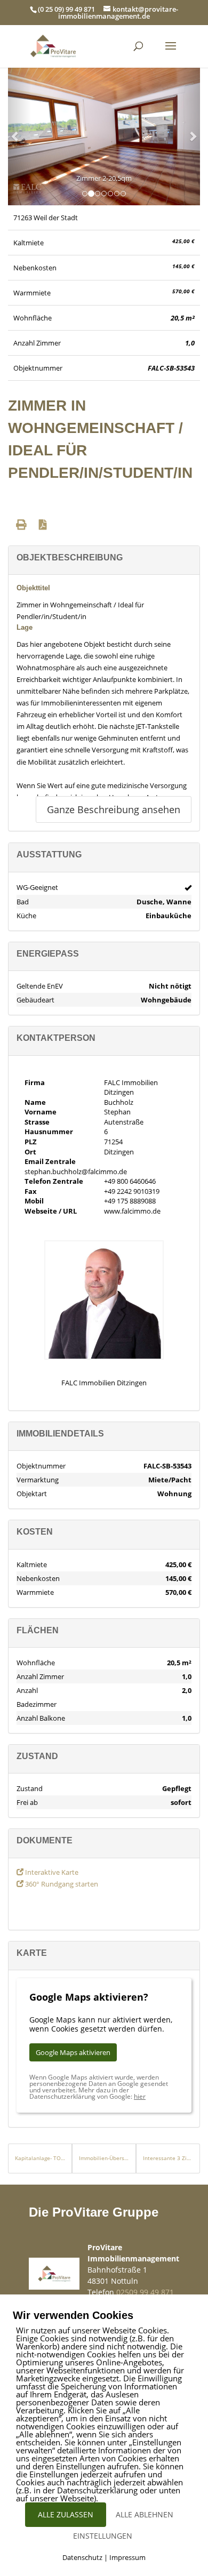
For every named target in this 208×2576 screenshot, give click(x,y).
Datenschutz (82, 2557)
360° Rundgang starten (61, 1884)
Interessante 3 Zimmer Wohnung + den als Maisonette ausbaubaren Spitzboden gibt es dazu (168, 2158)
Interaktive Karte (51, 1872)
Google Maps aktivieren (73, 2052)
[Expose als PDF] (43, 524)
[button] (16, 136)
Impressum (127, 2557)
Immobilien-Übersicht (104, 2158)
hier (140, 2096)
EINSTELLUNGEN (103, 2536)
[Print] (21, 524)
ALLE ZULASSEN (66, 2514)
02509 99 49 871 (145, 2292)
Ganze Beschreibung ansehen (114, 809)
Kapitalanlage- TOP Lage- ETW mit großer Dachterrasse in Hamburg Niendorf (40, 2158)
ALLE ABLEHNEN (145, 2514)
